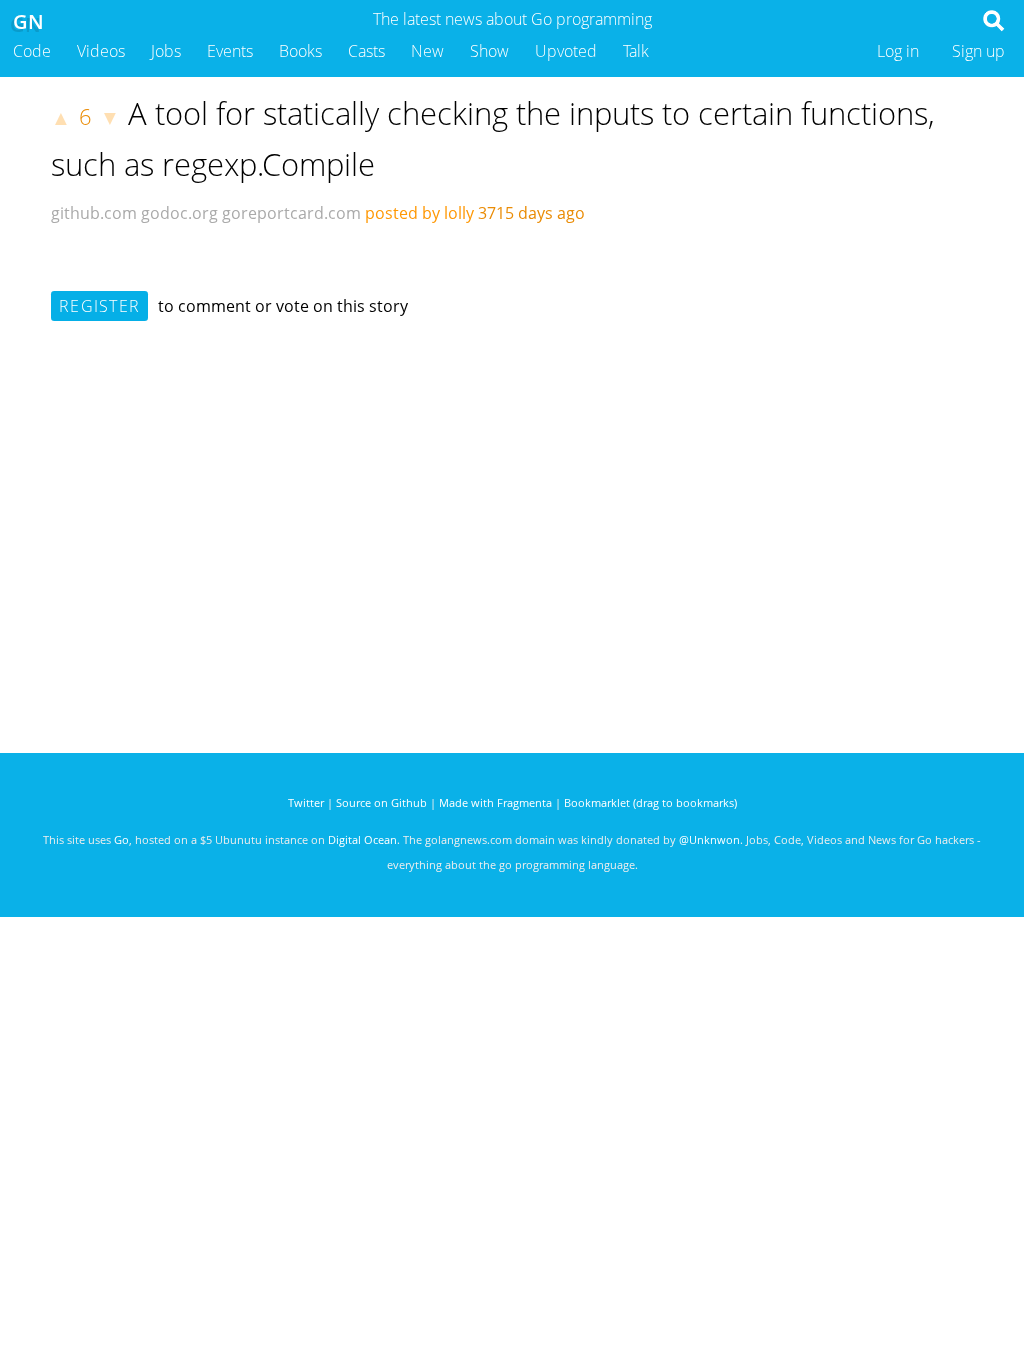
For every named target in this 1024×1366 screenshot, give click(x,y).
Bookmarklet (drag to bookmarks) (650, 802)
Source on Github (381, 802)
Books (300, 51)
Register (99, 306)
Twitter (306, 802)
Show (489, 51)
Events (230, 51)
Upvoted (566, 51)
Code (32, 51)
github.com (94, 213)
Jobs (166, 51)
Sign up (978, 51)
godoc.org (179, 213)
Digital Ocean (362, 839)
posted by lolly (419, 213)
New (427, 51)
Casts (366, 51)
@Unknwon (709, 839)
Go (121, 839)
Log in (898, 51)
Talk (636, 51)
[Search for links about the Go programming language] (997, 26)
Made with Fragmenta (495, 802)
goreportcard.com (291, 213)
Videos (101, 51)
